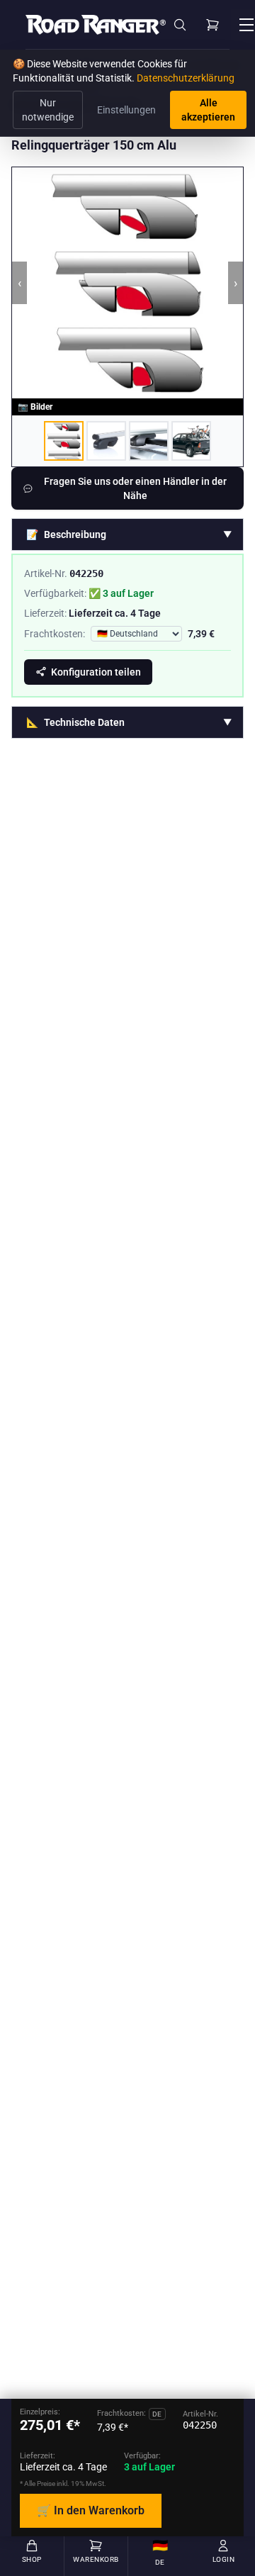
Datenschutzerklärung (186, 78)
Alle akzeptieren (208, 110)
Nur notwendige (48, 110)
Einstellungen (126, 110)
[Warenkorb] (212, 25)
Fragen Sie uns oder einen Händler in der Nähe (135, 488)
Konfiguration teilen (96, 672)
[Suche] (180, 25)
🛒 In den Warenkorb (91, 2510)
